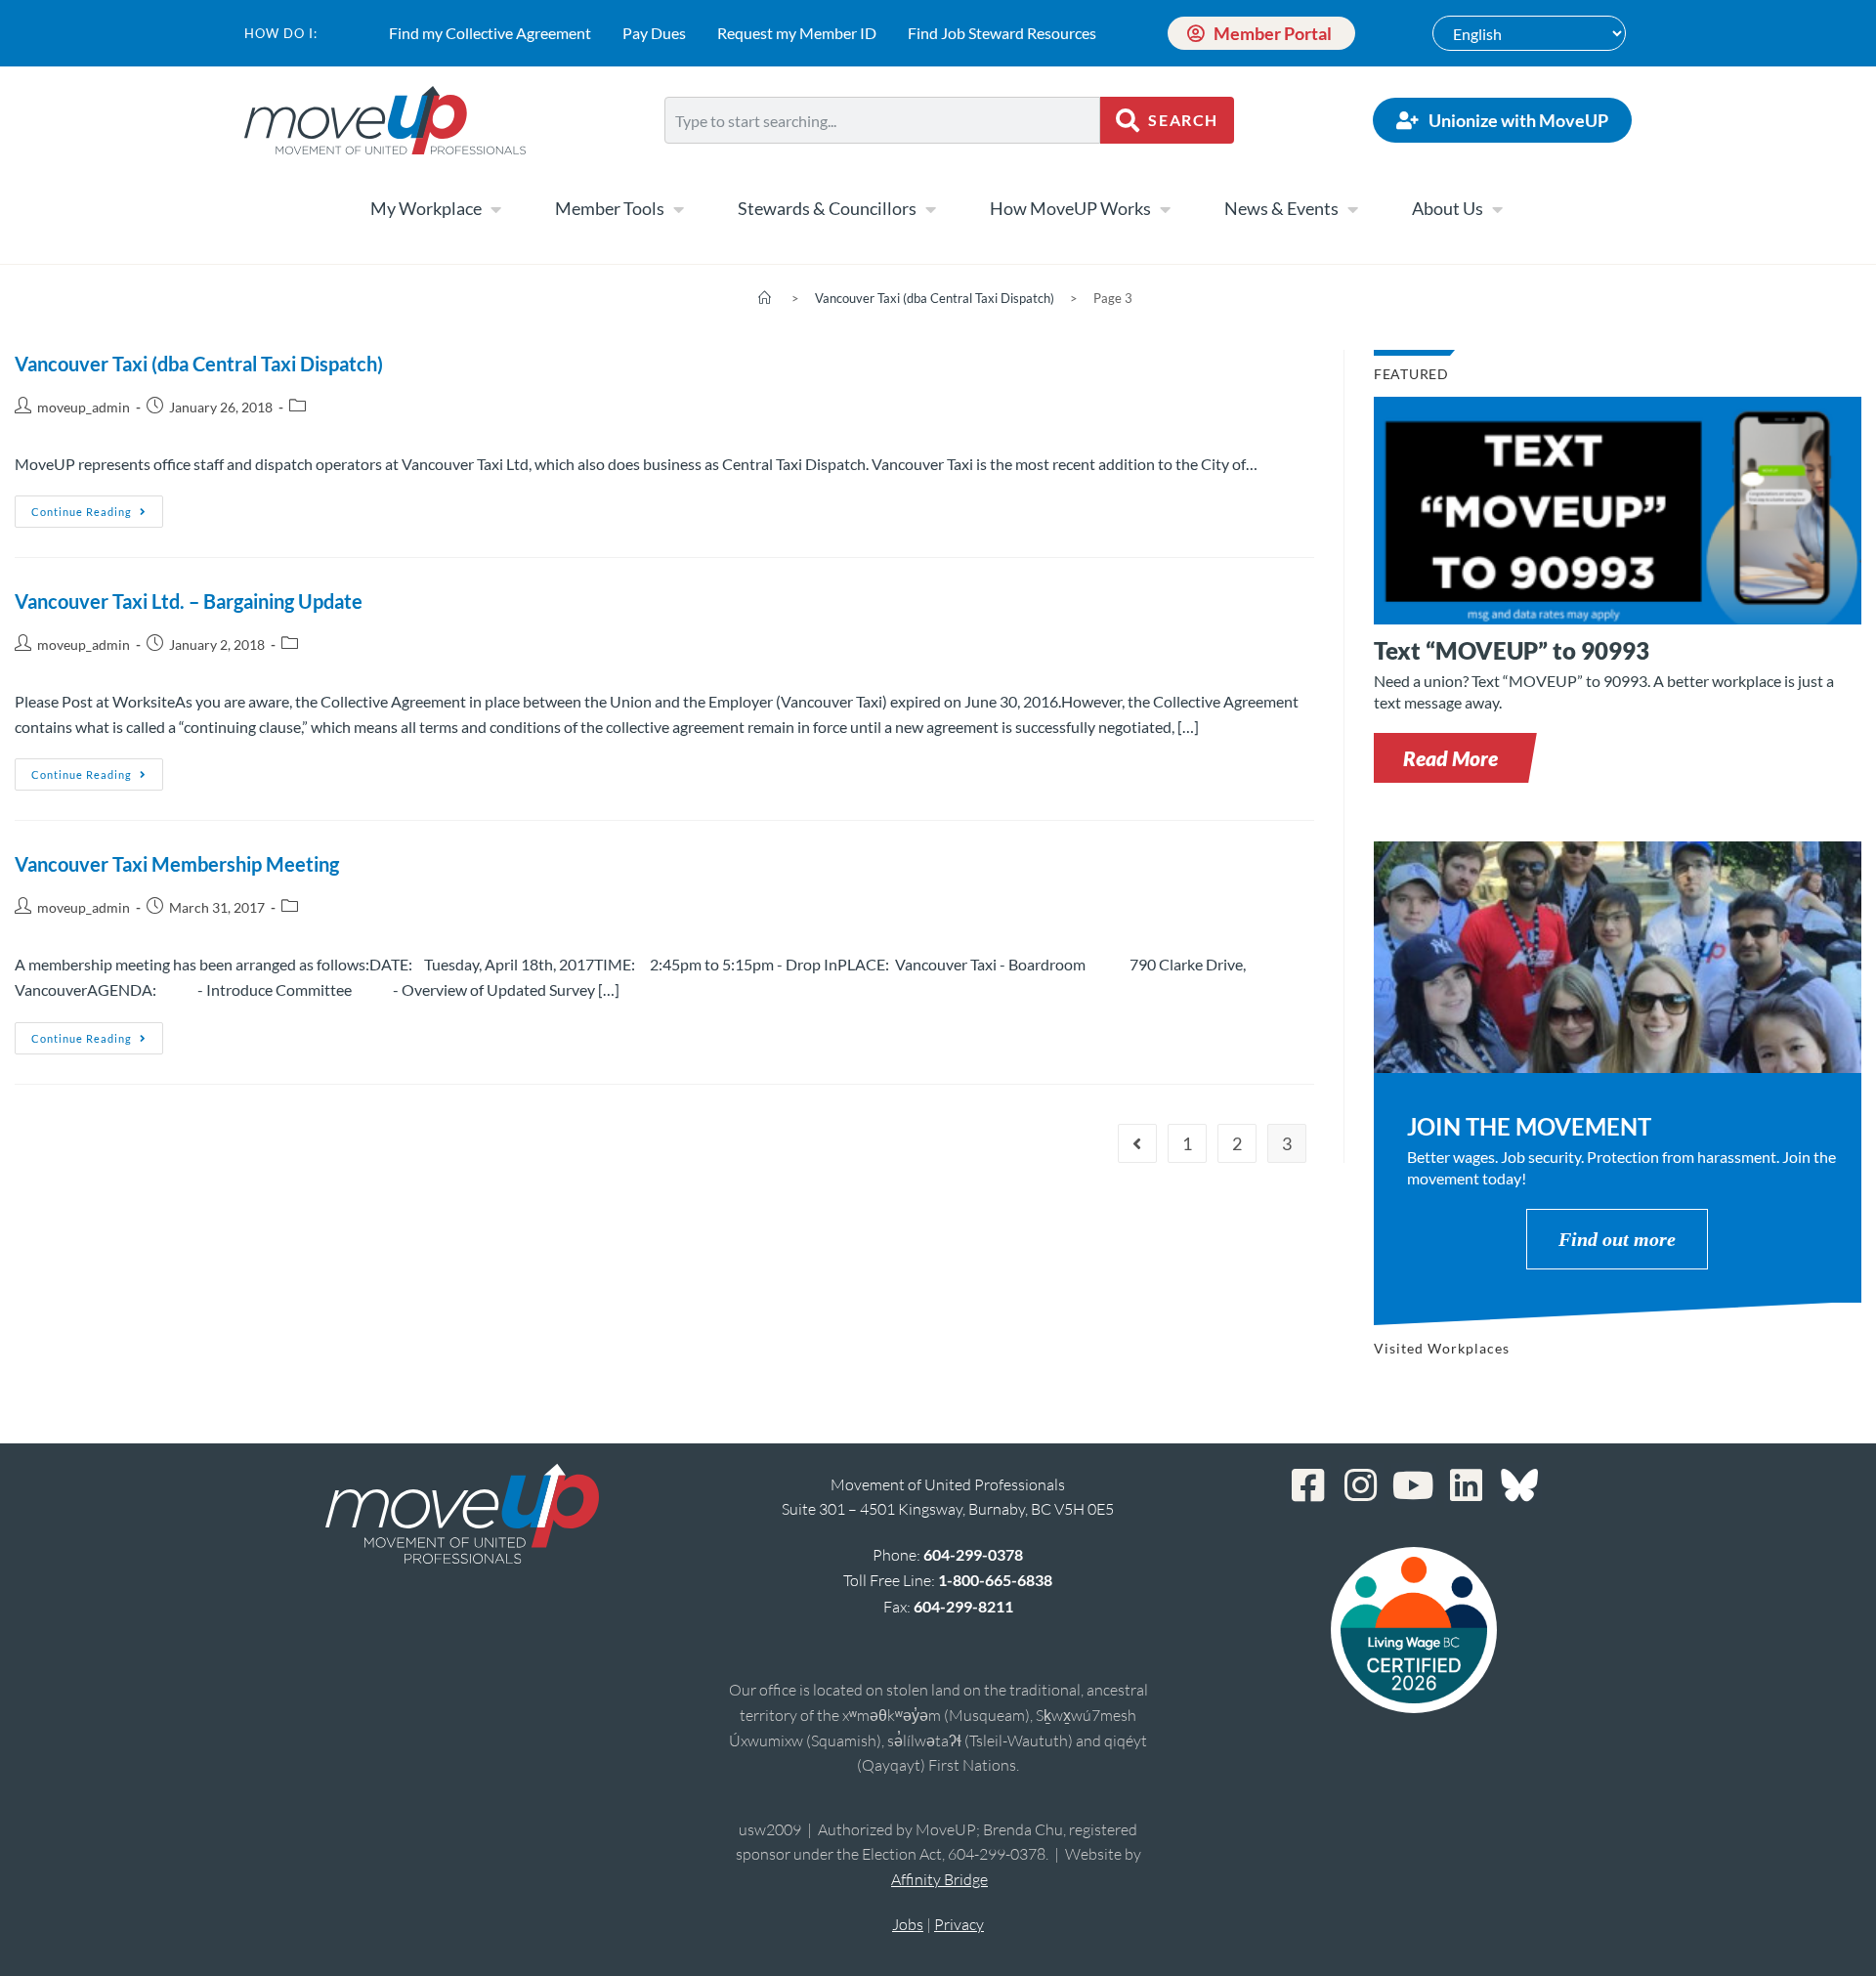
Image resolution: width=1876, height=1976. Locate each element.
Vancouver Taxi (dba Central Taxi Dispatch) (199, 364)
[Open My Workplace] (495, 209)
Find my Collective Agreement (490, 33)
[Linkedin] (1467, 1485)
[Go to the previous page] (1137, 1143)
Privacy (959, 1924)
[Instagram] (1361, 1485)
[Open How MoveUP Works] (1165, 209)
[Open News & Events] (1352, 209)
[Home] (765, 298)
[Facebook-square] (1308, 1485)
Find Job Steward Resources (1002, 33)
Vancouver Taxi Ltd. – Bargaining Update (189, 601)
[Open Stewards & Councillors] (930, 209)
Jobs (908, 1924)
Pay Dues (654, 33)
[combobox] (882, 120)
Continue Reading (97, 507)
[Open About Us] (1497, 209)
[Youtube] (1414, 1485)
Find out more (1617, 1239)
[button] (1450, 758)
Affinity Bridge (939, 1879)
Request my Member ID (797, 33)
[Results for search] (882, 155)
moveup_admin (84, 407)
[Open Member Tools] (678, 209)
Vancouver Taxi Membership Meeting (177, 864)
